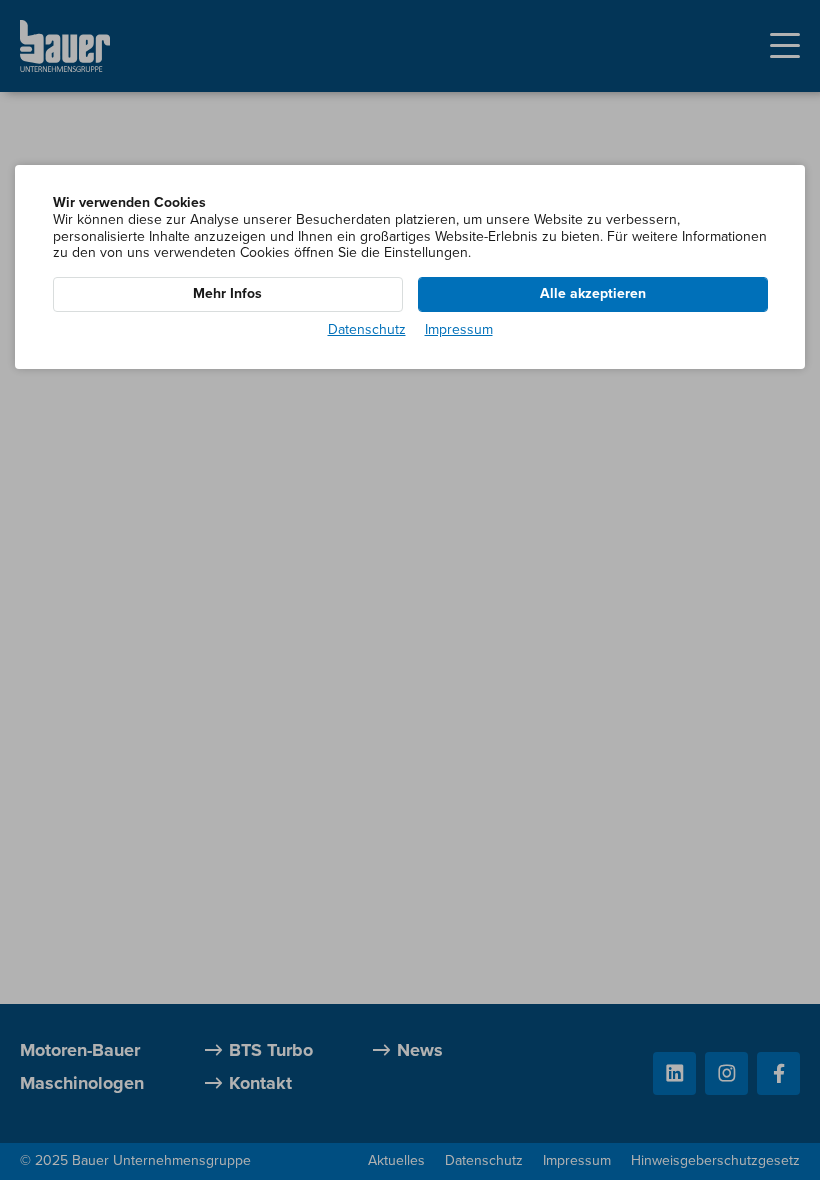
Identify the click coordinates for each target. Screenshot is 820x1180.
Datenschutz (367, 330)
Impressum (459, 330)
